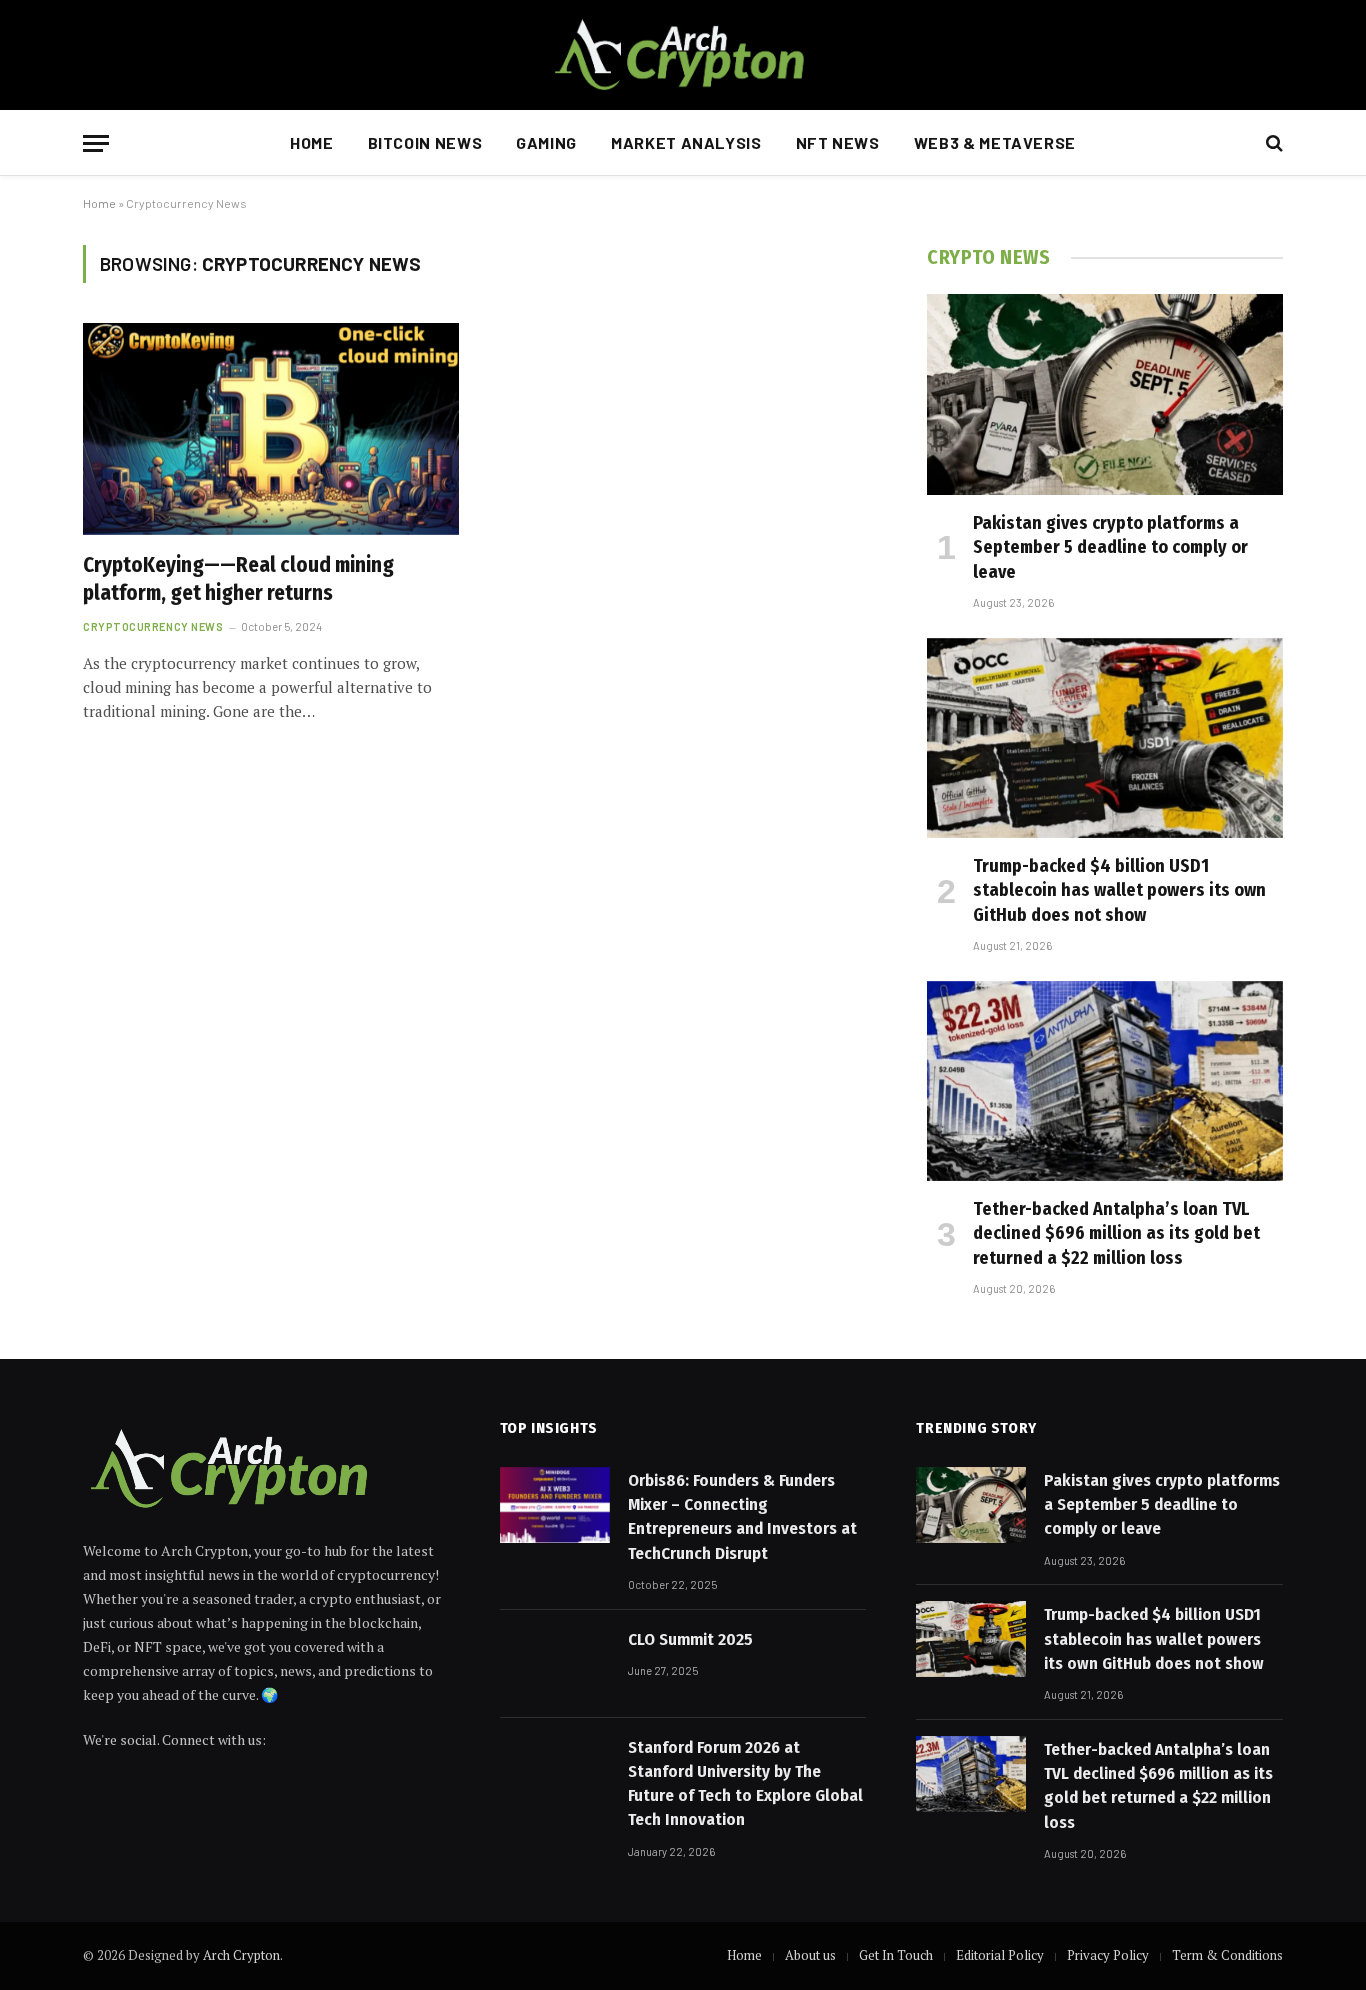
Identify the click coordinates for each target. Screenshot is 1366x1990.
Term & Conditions (1227, 1955)
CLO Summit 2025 (690, 1639)
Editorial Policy (1000, 1955)
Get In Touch (896, 1955)
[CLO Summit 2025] (555, 1664)
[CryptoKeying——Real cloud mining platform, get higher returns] (271, 429)
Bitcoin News (425, 142)
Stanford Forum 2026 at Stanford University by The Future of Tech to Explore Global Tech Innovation (745, 1784)
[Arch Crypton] (683, 55)
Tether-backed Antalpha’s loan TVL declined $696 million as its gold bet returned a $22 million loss (1116, 1233)
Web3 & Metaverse (995, 142)
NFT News (838, 142)
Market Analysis (686, 142)
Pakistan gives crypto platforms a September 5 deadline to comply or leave (1110, 547)
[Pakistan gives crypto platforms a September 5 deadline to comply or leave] (1105, 394)
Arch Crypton (241, 1955)
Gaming (546, 142)
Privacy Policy (1108, 1955)
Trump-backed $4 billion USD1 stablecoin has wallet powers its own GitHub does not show (1119, 890)
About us (810, 1955)
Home (312, 142)
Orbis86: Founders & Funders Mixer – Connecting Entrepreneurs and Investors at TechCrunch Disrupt (742, 1517)
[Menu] (96, 143)
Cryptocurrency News (153, 626)
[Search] (1272, 143)
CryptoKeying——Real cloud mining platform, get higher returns (238, 579)
